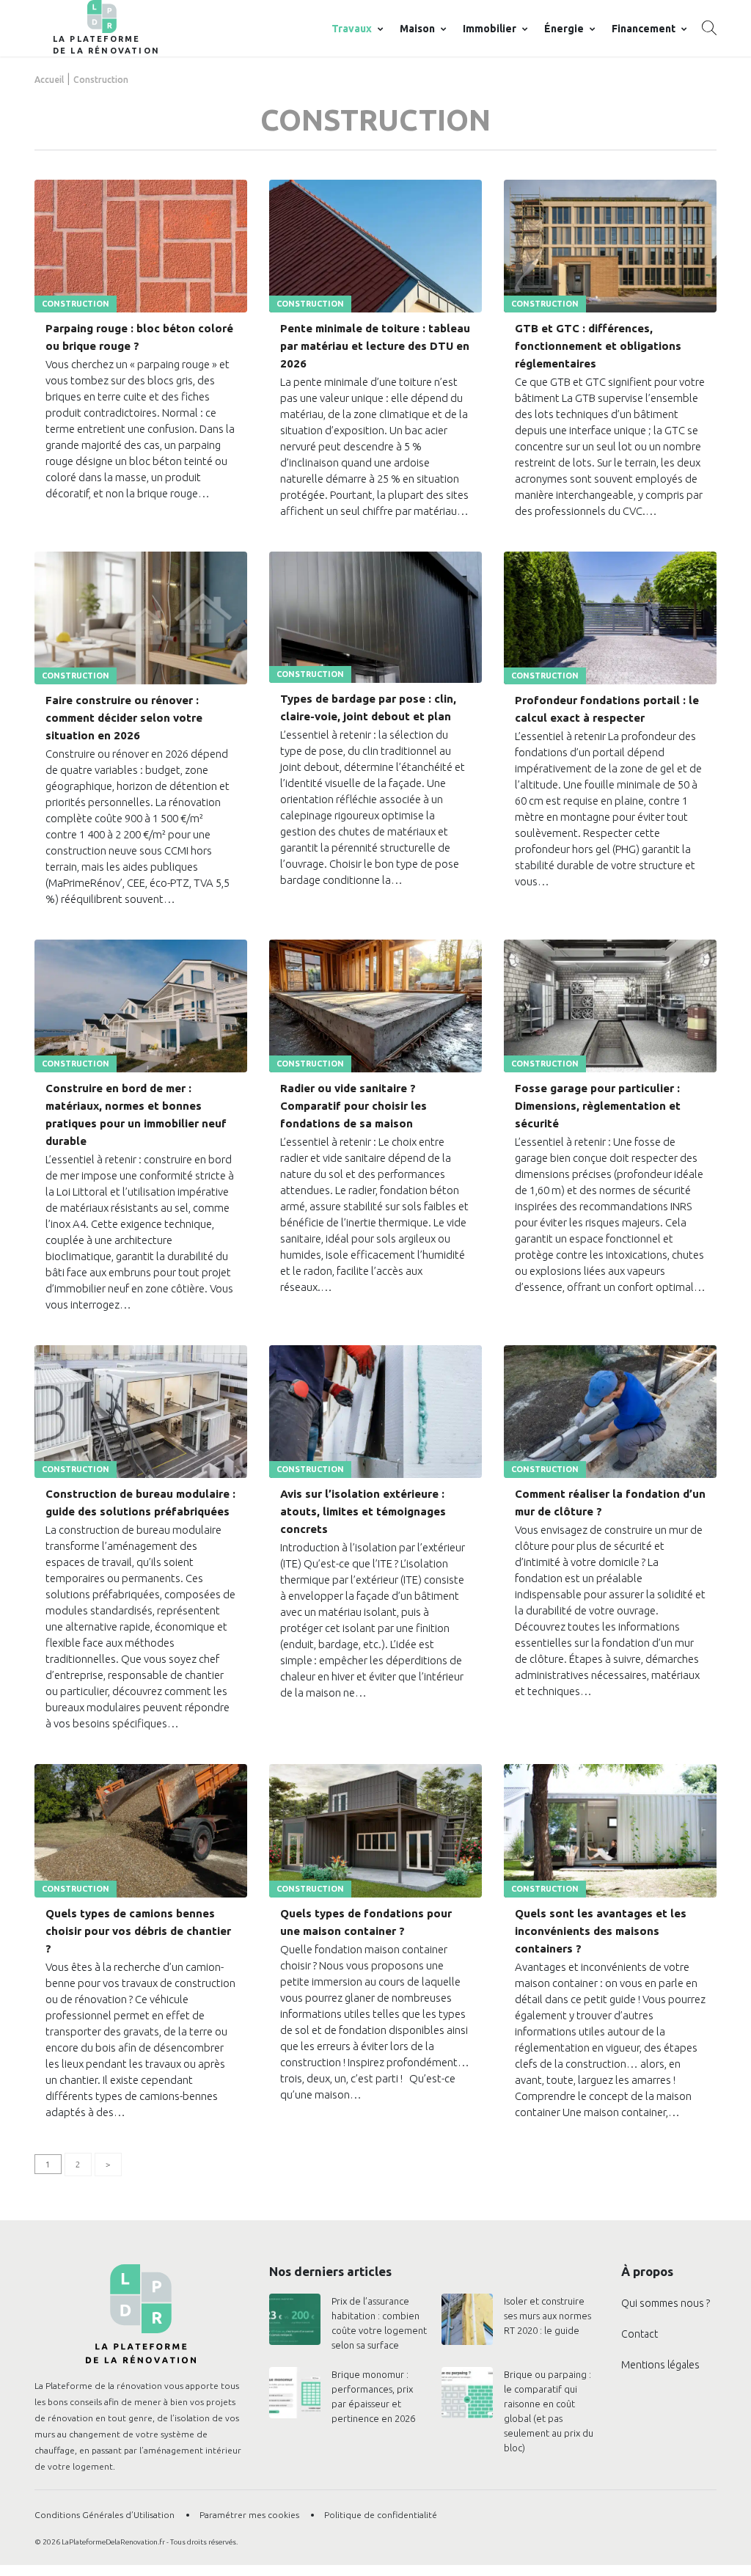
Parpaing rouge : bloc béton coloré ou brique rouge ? (139, 337)
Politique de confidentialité (381, 2515)
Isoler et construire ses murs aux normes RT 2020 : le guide (547, 2316)
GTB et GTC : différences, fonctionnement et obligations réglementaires (598, 346)
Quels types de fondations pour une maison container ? (366, 1922)
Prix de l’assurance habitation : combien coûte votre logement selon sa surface (379, 2323)
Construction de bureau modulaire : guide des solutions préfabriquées (140, 1503)
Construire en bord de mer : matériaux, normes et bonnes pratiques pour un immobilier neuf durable (136, 1115)
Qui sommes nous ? (666, 2303)
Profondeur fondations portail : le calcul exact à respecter (607, 709)
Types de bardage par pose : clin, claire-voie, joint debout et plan (368, 707)
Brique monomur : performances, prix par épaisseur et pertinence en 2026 (373, 2396)
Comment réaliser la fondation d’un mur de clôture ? (610, 1503)
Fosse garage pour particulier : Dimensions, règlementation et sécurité (598, 1106)
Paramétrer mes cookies (249, 2515)
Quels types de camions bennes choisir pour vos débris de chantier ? (138, 1931)
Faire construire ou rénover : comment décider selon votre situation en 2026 (124, 718)
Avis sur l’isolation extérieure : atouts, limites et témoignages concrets (363, 1511)
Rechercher (709, 28)
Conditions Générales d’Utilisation (105, 2515)
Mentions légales (660, 2365)
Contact (640, 2334)
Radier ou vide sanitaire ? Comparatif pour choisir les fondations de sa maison (353, 1106)
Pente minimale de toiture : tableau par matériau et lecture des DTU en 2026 (375, 346)
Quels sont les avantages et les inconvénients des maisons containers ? (601, 1931)
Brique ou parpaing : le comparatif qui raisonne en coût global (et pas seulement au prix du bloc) (549, 2411)
